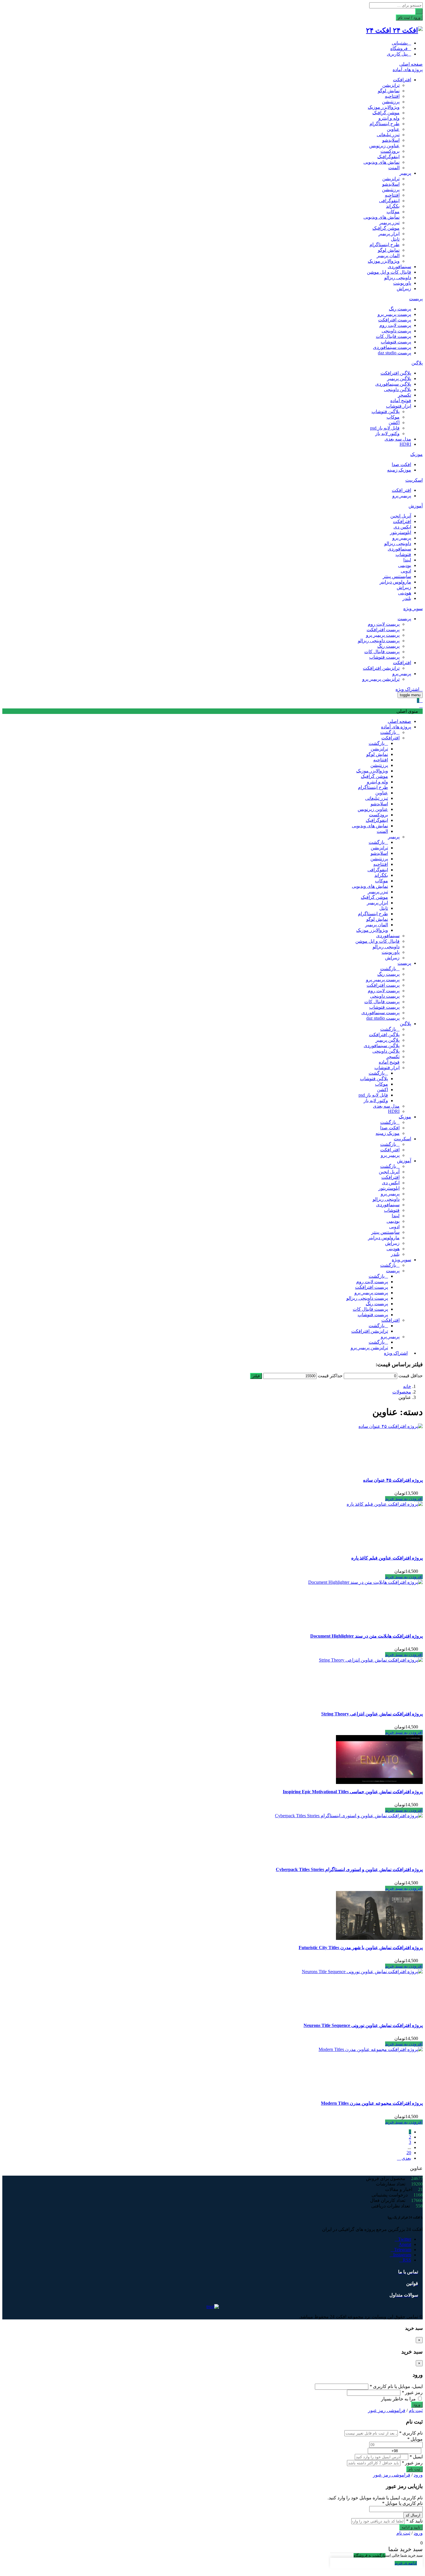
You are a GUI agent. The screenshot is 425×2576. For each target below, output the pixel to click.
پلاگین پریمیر (399, 379)
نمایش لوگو (389, 91)
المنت (394, 168)
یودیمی (405, 565)
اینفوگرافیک (388, 157)
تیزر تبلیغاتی (388, 135)
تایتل (395, 239)
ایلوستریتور (401, 532)
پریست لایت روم (395, 325)
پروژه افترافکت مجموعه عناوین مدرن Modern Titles (372, 2103)
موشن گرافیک (386, 113)
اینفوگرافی (389, 201)
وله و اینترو (389, 118)
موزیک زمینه (399, 470)
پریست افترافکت (395, 320)
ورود (418, 2475)
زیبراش (404, 289)
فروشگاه (399, 48)
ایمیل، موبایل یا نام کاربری (396, 2386)
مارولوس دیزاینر (395, 582)
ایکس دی (402, 527)
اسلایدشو (391, 140)
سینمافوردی (399, 267)
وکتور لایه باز (387, 433)
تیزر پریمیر (389, 223)
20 (409, 2153)
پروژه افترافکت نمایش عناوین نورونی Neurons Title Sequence (363, 2025)
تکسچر (404, 395)
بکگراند (393, 206)
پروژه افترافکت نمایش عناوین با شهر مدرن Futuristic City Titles (361, 1948)
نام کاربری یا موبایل (402, 2503)
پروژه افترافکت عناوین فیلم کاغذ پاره (387, 1558)
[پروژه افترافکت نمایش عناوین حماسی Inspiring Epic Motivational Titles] (379, 1782)
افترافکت (402, 80)
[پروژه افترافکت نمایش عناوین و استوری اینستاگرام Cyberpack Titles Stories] (349, 1816)
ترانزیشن (391, 85)
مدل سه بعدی (398, 439)
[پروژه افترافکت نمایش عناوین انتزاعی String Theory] (371, 1660)
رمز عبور (412, 2392)
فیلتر (256, 1376)
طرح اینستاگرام (385, 124)
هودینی (405, 593)
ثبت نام (416, 2410)
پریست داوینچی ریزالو (379, 641)
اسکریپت (414, 480)
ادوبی (406, 571)
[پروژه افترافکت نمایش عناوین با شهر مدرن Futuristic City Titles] (379, 1938)
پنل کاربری (397, 54)
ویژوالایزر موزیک (384, 107)
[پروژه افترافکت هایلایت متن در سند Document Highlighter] (365, 1582)
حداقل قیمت (411, 1376)
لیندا (407, 560)
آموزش (416, 506)
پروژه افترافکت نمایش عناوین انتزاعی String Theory (372, 1714)
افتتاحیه (392, 96)
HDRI (405, 444)
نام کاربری (411, 2433)
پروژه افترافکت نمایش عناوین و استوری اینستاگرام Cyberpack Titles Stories (349, 1869)
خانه (407, 1386)
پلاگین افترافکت (396, 373)
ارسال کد (413, 2515)
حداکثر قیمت (330, 1376)
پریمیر (405, 173)
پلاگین (417, 363)
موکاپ (393, 212)
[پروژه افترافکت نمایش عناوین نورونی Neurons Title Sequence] (362, 1972)
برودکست (390, 151)
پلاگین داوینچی (398, 390)
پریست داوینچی (396, 331)
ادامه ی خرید (406, 2563)
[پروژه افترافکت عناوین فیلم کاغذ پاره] (385, 1504)
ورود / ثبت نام (409, 18)
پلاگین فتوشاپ (386, 411)
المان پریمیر (388, 256)
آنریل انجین (401, 516)
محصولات (402, 1392)
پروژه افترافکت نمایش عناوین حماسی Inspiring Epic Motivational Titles (353, 1792)
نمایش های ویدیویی (381, 162)
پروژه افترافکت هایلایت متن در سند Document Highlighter (366, 1636)
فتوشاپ (403, 554)
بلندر (407, 598)
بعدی (406, 2158)
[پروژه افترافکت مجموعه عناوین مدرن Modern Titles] (371, 2049)
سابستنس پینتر (397, 576)
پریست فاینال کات (393, 336)
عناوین (393, 129)
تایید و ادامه (411, 2527)
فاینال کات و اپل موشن (389, 272)
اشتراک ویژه (407, 689)
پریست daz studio (394, 353)
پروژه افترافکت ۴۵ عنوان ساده (393, 1480)
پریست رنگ (400, 309)
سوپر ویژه (413, 608)
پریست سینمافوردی (392, 347)
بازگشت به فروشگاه (369, 2555)
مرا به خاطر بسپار (399, 2399)
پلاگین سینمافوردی (393, 384)
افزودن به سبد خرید (404, 1499)
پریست (416, 299)
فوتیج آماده (401, 401)
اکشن (394, 422)
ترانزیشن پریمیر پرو (381, 679)
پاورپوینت (402, 283)
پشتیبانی (400, 43)
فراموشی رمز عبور (387, 2410)
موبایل (415, 2439)
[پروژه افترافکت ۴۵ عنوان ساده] (391, 1426)
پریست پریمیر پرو (394, 314)
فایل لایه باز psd (385, 428)
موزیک (416, 454)
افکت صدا (401, 464)
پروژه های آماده (408, 70)
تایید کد (414, 2521)
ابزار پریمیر (389, 234)
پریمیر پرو (402, 496)
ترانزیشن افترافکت (381, 668)
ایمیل (416, 2457)
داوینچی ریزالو (398, 278)
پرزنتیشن (391, 102)
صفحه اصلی (411, 64)
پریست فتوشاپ (396, 342)
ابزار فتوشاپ (399, 406)
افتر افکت (401, 490)
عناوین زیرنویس (384, 146)
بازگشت (388, 732)
